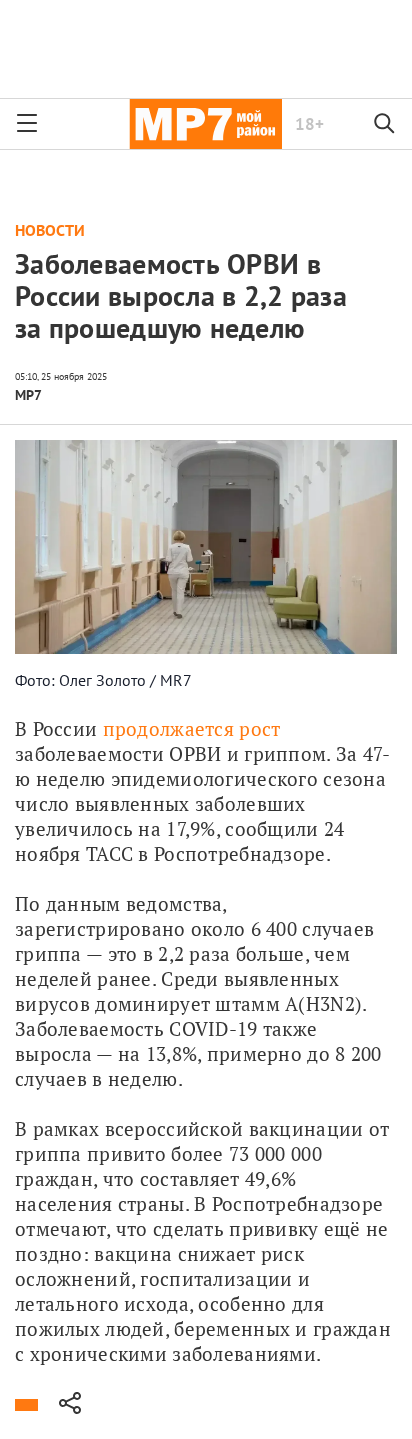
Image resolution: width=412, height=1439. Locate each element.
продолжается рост (192, 728)
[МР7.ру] (205, 124)
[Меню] (27, 124)
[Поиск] (385, 124)
